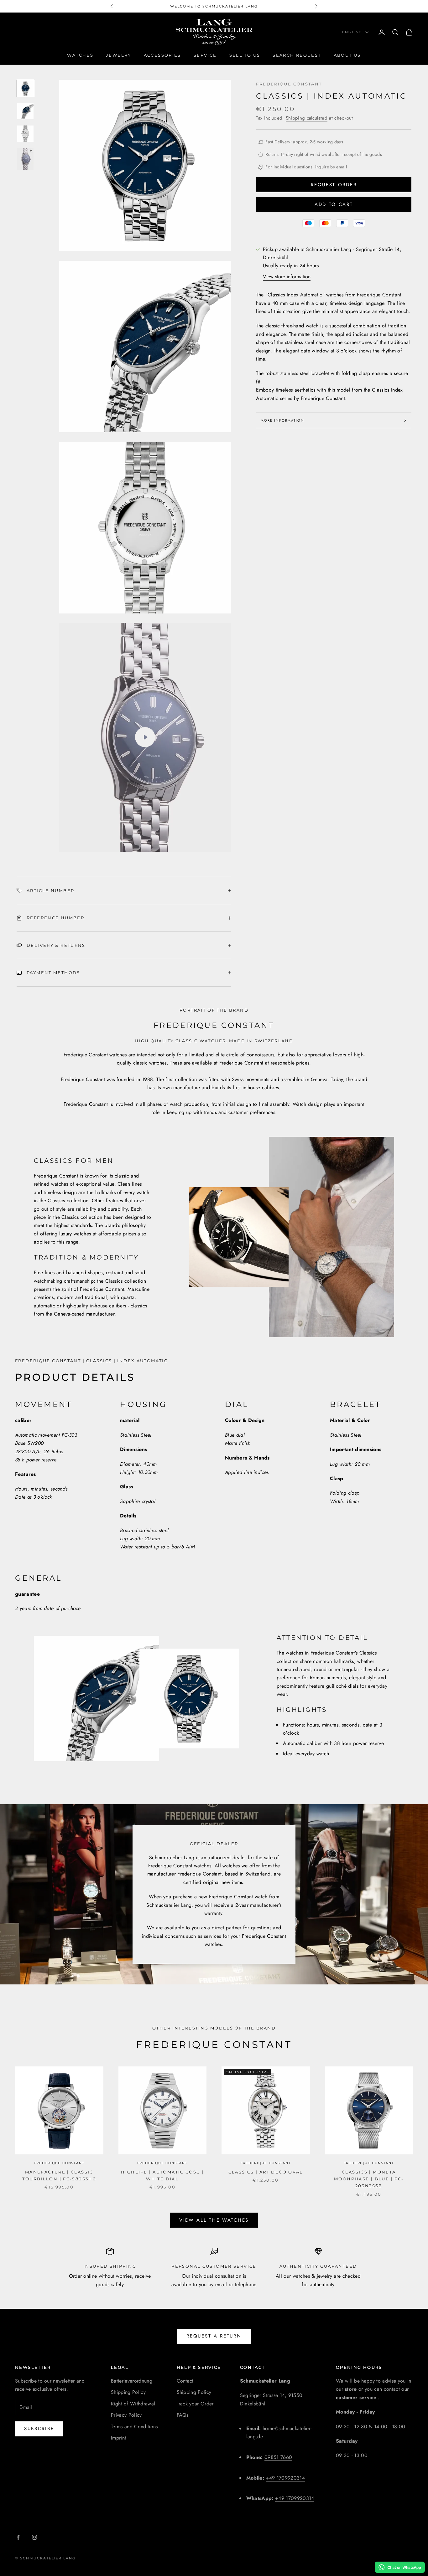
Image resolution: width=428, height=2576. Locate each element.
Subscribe (39, 2429)
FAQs (183, 2415)
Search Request (297, 55)
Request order (334, 185)
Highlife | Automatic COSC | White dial (162, 2175)
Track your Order (195, 2404)
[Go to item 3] (25, 134)
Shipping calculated (307, 118)
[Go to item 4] (25, 159)
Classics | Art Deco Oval (266, 2172)
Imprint (118, 2438)
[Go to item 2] (25, 111)
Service (205, 55)
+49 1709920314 (285, 2478)
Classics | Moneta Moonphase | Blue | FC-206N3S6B (369, 2179)
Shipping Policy (128, 2392)
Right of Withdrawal (133, 2404)
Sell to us (245, 55)
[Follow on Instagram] (34, 2537)
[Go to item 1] (25, 89)
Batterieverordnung (132, 2381)
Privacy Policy (126, 2415)
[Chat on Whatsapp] (400, 2567)
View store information (287, 277)
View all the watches (214, 2220)
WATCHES (80, 55)
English (352, 32)
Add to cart (334, 204)
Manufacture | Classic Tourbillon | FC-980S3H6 (59, 2175)
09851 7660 (278, 2457)
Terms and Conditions (134, 2427)
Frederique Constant (289, 84)
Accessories (162, 55)
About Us (347, 55)
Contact (185, 2381)
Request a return (214, 2336)
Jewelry (119, 55)
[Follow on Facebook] (18, 2537)
